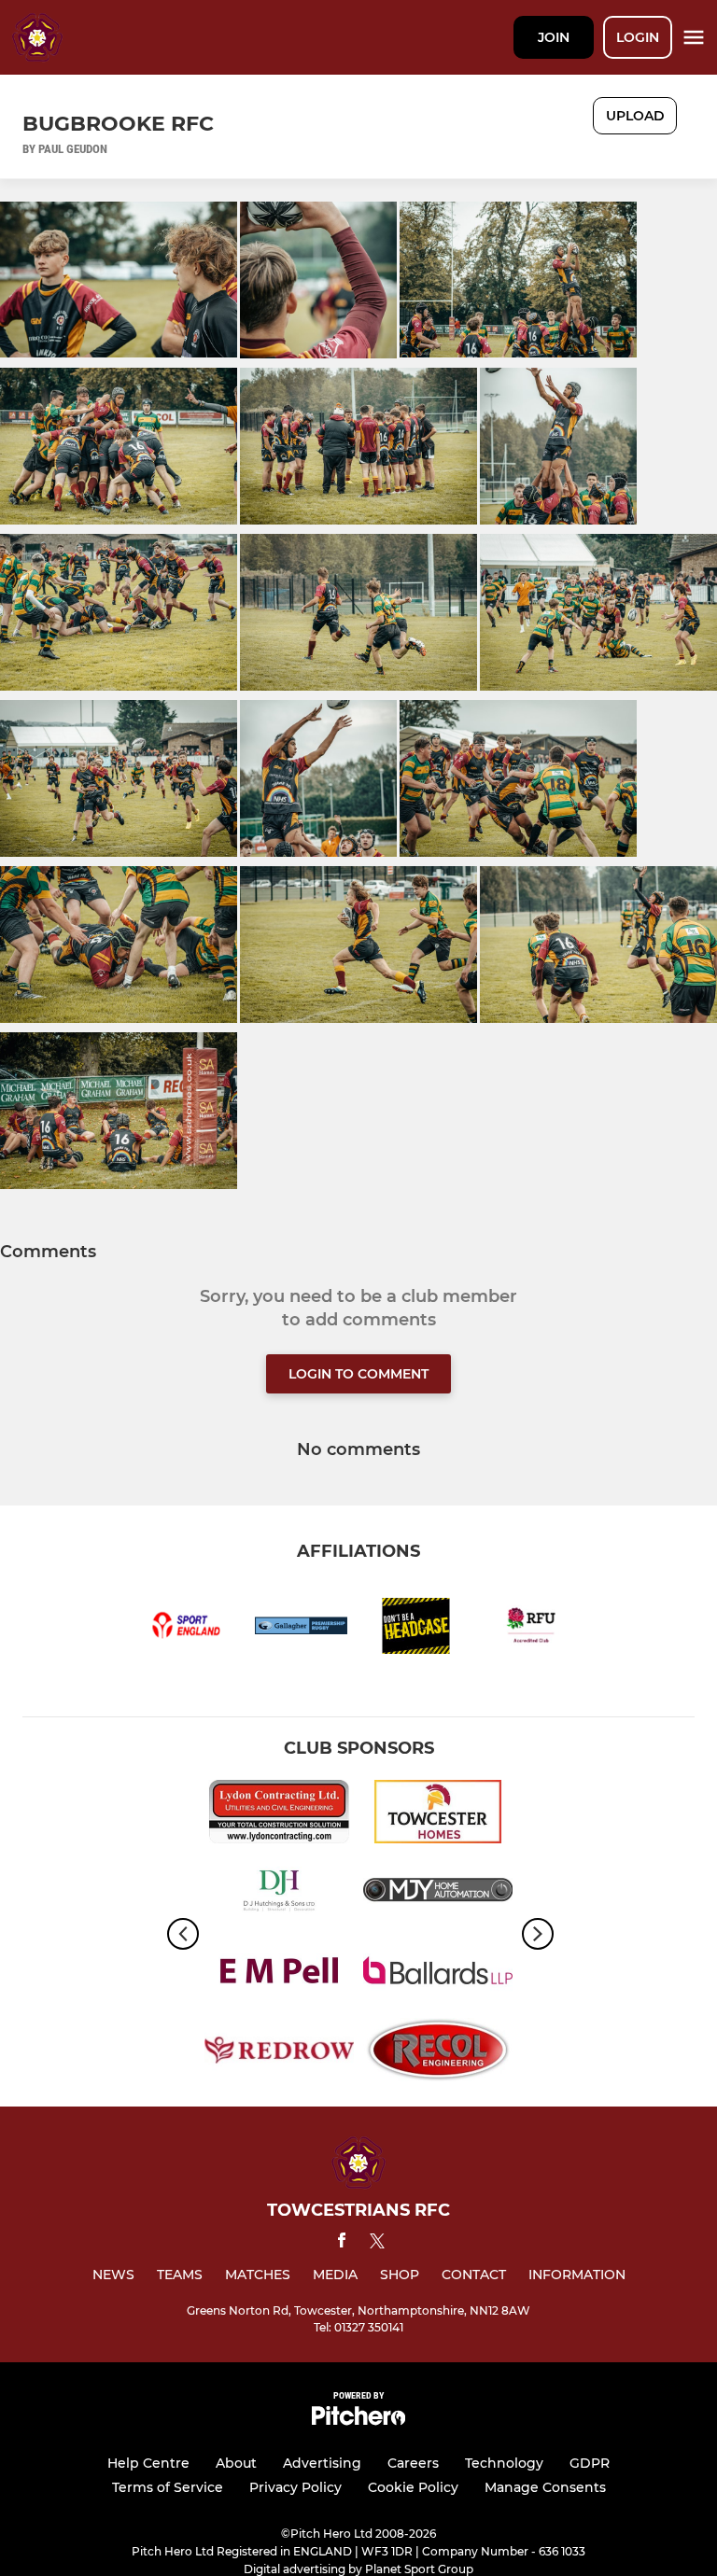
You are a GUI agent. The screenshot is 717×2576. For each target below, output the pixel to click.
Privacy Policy (295, 2487)
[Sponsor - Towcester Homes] (438, 1815)
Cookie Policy (413, 2487)
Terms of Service (168, 2487)
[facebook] (342, 2243)
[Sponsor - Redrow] (279, 2053)
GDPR (590, 2463)
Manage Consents (545, 2487)
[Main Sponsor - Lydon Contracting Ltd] (279, 1815)
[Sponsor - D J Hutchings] (279, 1894)
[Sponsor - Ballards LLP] (438, 1974)
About (236, 2463)
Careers (413, 2463)
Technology (504, 2463)
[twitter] (377, 2244)
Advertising (322, 2463)
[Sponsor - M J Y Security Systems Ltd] (438, 1894)
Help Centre (148, 2463)
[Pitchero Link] (358, 2421)
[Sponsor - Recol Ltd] (438, 2053)
